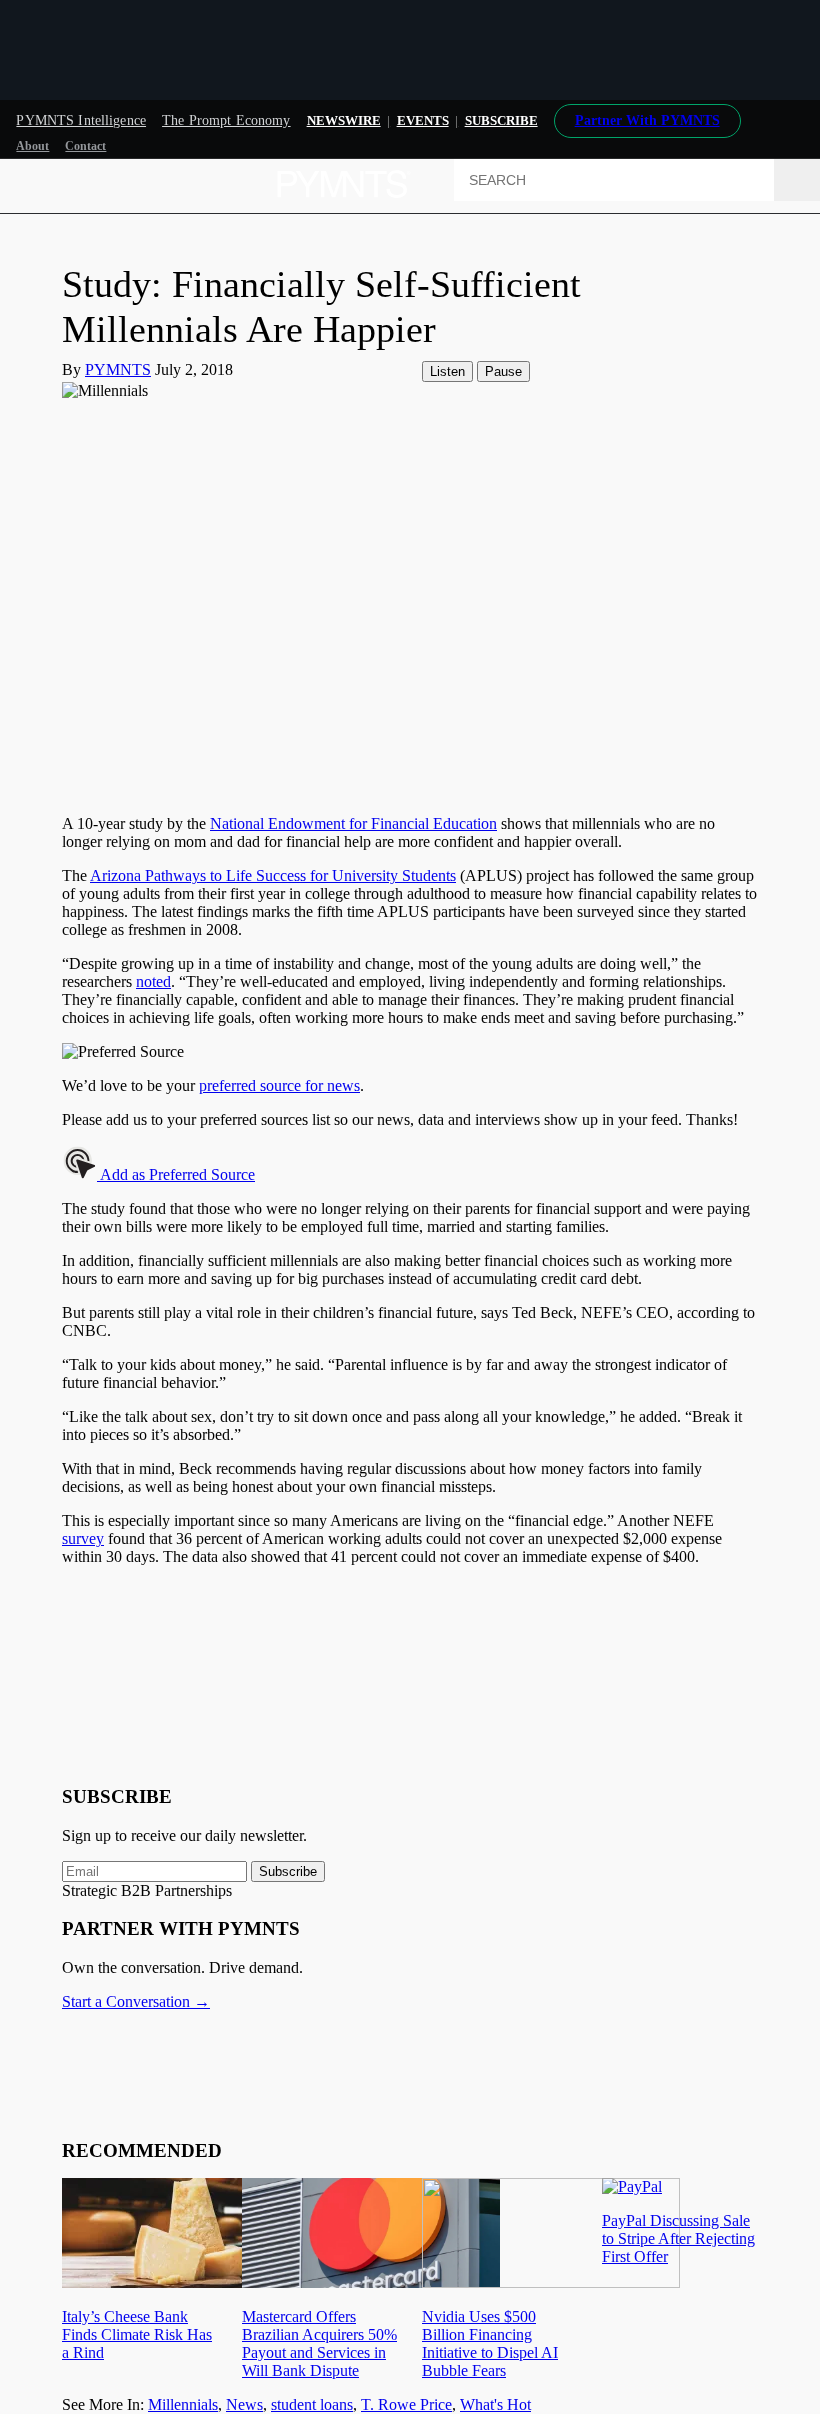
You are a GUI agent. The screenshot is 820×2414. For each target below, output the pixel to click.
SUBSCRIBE (501, 120)
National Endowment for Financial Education (353, 823)
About (32, 146)
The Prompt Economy (226, 120)
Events (423, 120)
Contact (85, 146)
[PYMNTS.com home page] (344, 203)
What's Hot (495, 2404)
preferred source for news (279, 1085)
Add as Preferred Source (176, 1174)
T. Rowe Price (406, 2404)
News (244, 2404)
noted (153, 981)
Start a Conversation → (136, 2001)
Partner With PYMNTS (647, 120)
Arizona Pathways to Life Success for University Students (273, 875)
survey (83, 1538)
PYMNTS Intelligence (81, 120)
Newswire (344, 120)
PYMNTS (118, 369)
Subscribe (288, 1871)
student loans (312, 2404)
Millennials (183, 2404)
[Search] (797, 180)
